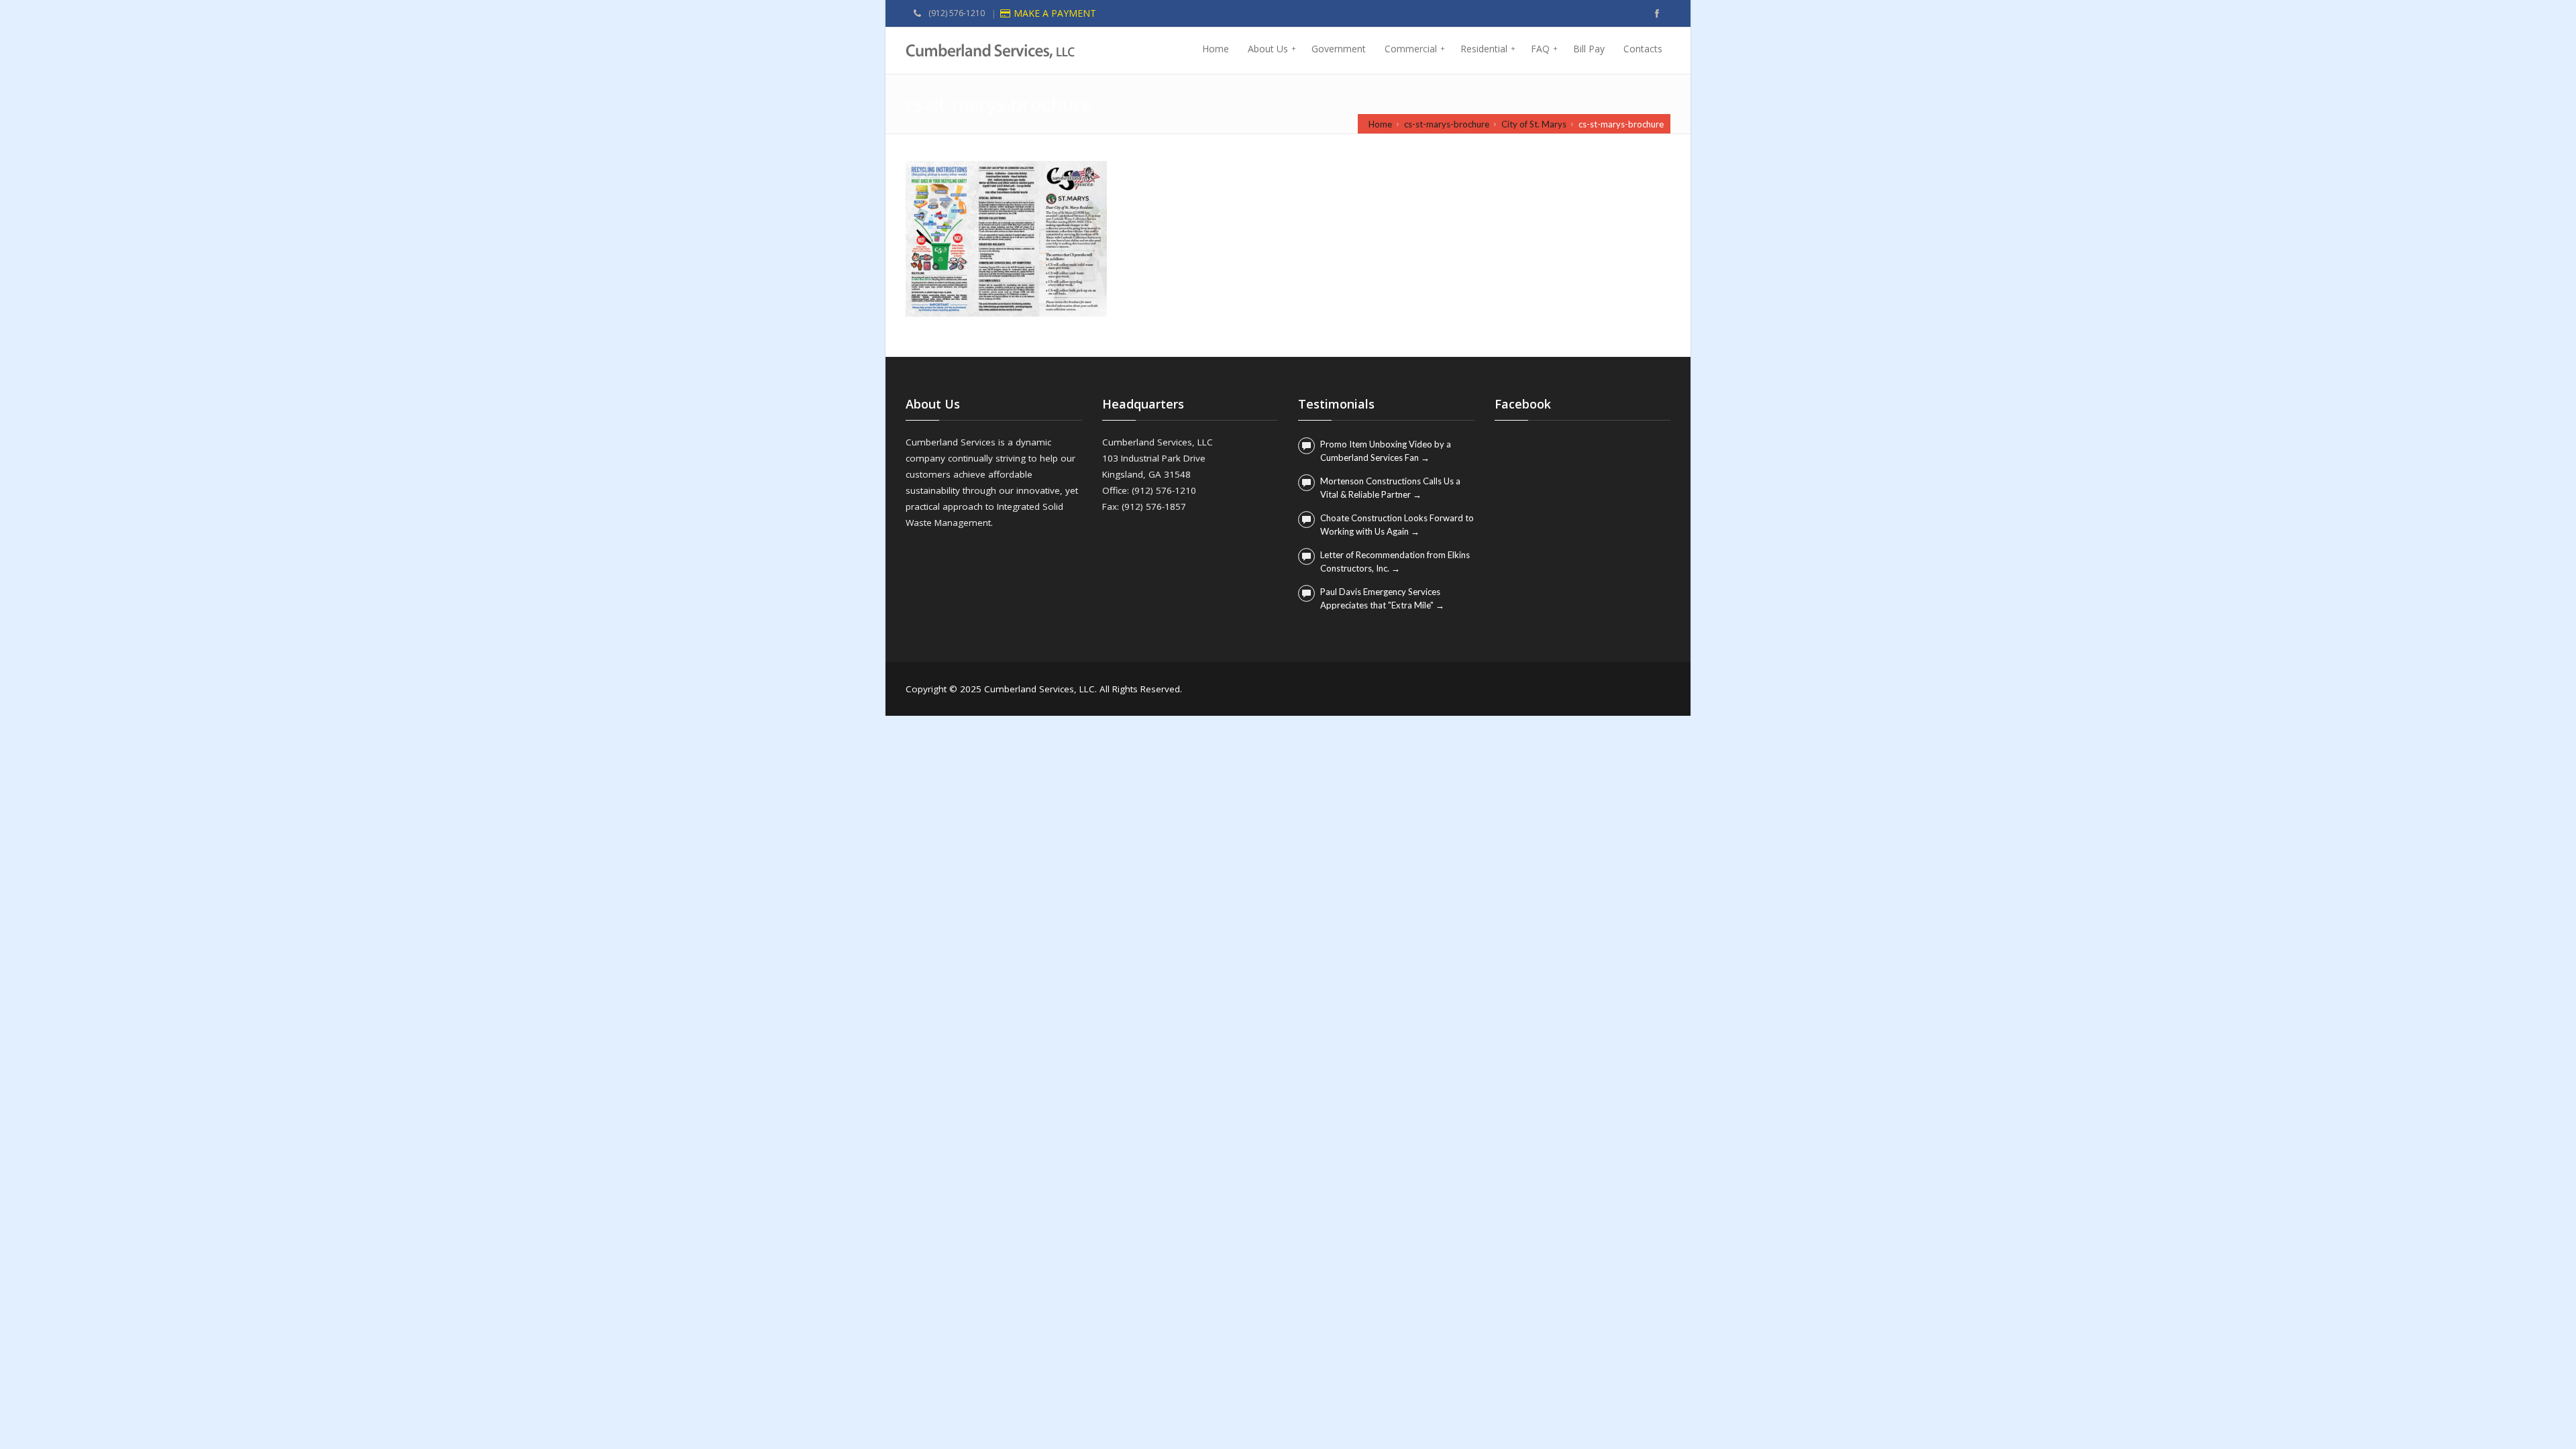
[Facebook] (1657, 13)
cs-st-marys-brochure (1447, 124)
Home (1216, 49)
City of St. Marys (1534, 124)
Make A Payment (1055, 13)
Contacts (1643, 49)
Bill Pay (1589, 49)
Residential (1488, 49)
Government (1339, 49)
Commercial (1415, 49)
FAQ (1544, 49)
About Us (1272, 49)
